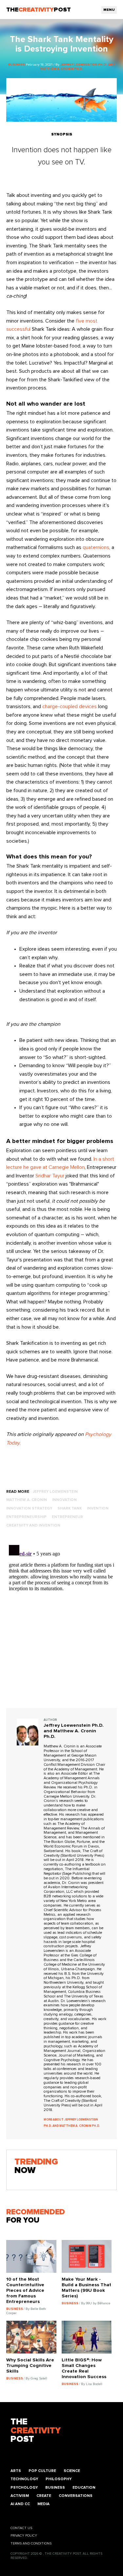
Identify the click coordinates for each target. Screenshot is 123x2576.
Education (84, 2488)
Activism (20, 2496)
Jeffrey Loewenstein (55, 1492)
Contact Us (21, 2528)
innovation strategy (29, 1508)
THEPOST (36, 2431)
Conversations (76, 2496)
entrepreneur (67, 1517)
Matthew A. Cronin (27, 1500)
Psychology (24, 2488)
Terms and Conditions (31, 2544)
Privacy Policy (24, 2536)
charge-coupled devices (70, 707)
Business (55, 2488)
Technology (24, 2479)
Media (43, 2504)
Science (72, 2471)
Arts (16, 2471)
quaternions (96, 547)
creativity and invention (33, 1525)
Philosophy (59, 2479)
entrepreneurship (26, 1517)
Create (44, 2496)
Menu (109, 10)
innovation (64, 1500)
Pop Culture (42, 2471)
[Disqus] (62, 1624)
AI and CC (20, 2504)
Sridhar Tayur (50, 1176)
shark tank (70, 1508)
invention (98, 1508)
